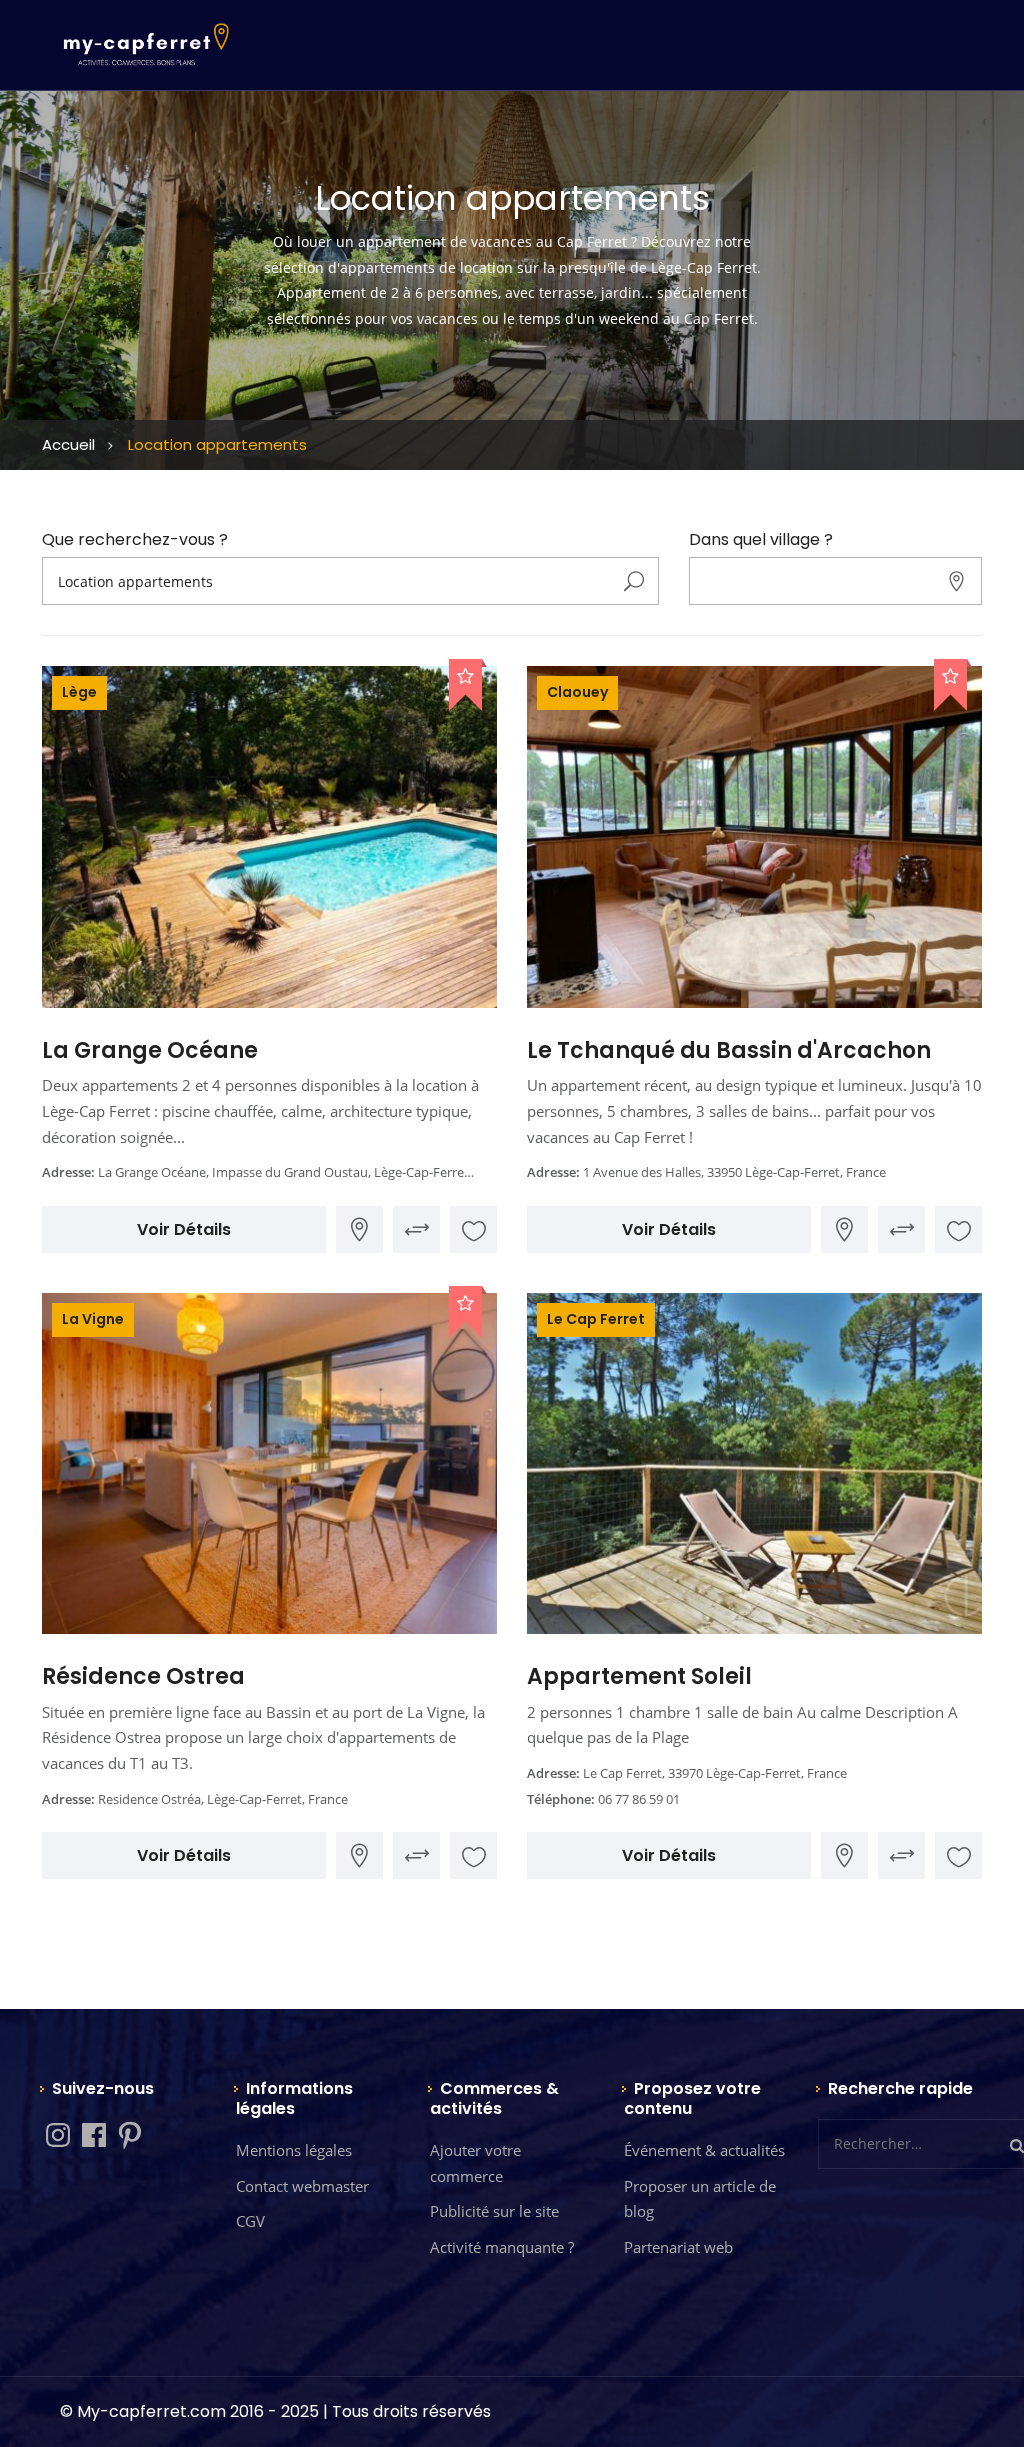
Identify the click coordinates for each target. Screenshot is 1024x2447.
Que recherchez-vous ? (135, 540)
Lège (79, 692)
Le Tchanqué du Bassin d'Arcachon (729, 1050)
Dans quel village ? (761, 540)
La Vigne (93, 1319)
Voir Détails (184, 1229)
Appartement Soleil (639, 1676)
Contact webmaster (302, 2186)
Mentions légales (294, 2150)
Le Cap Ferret (596, 1319)
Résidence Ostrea (143, 1676)
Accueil (68, 444)
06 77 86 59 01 (639, 1799)
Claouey (577, 692)
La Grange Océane (150, 1050)
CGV (250, 2221)
